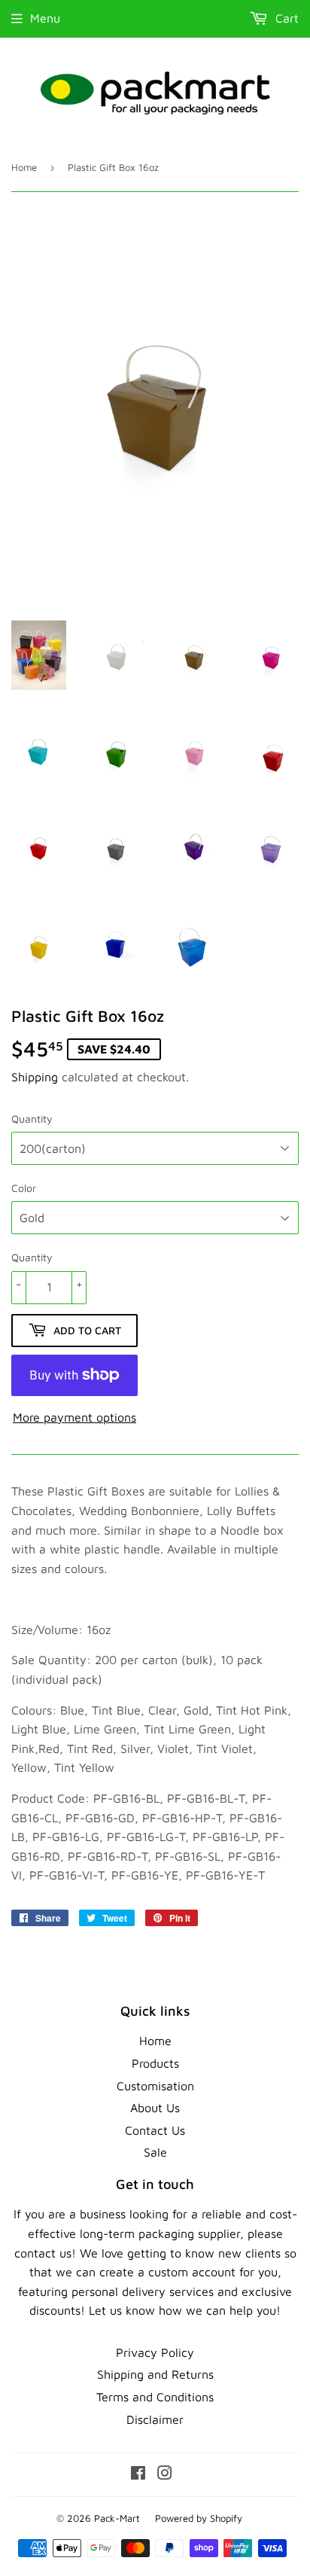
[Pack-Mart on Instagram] (165, 2474)
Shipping (35, 1077)
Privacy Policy (155, 2352)
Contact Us (155, 2130)
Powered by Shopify (199, 2518)
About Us (155, 2108)
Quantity (32, 1119)
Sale (155, 2152)
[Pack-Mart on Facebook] (138, 2474)
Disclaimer (155, 2419)
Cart (285, 18)
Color (24, 1188)
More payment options (74, 1417)
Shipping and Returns (155, 2374)
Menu (45, 18)
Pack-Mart (117, 2518)
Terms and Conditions (155, 2397)
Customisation (155, 2086)
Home (24, 167)
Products (155, 2063)
